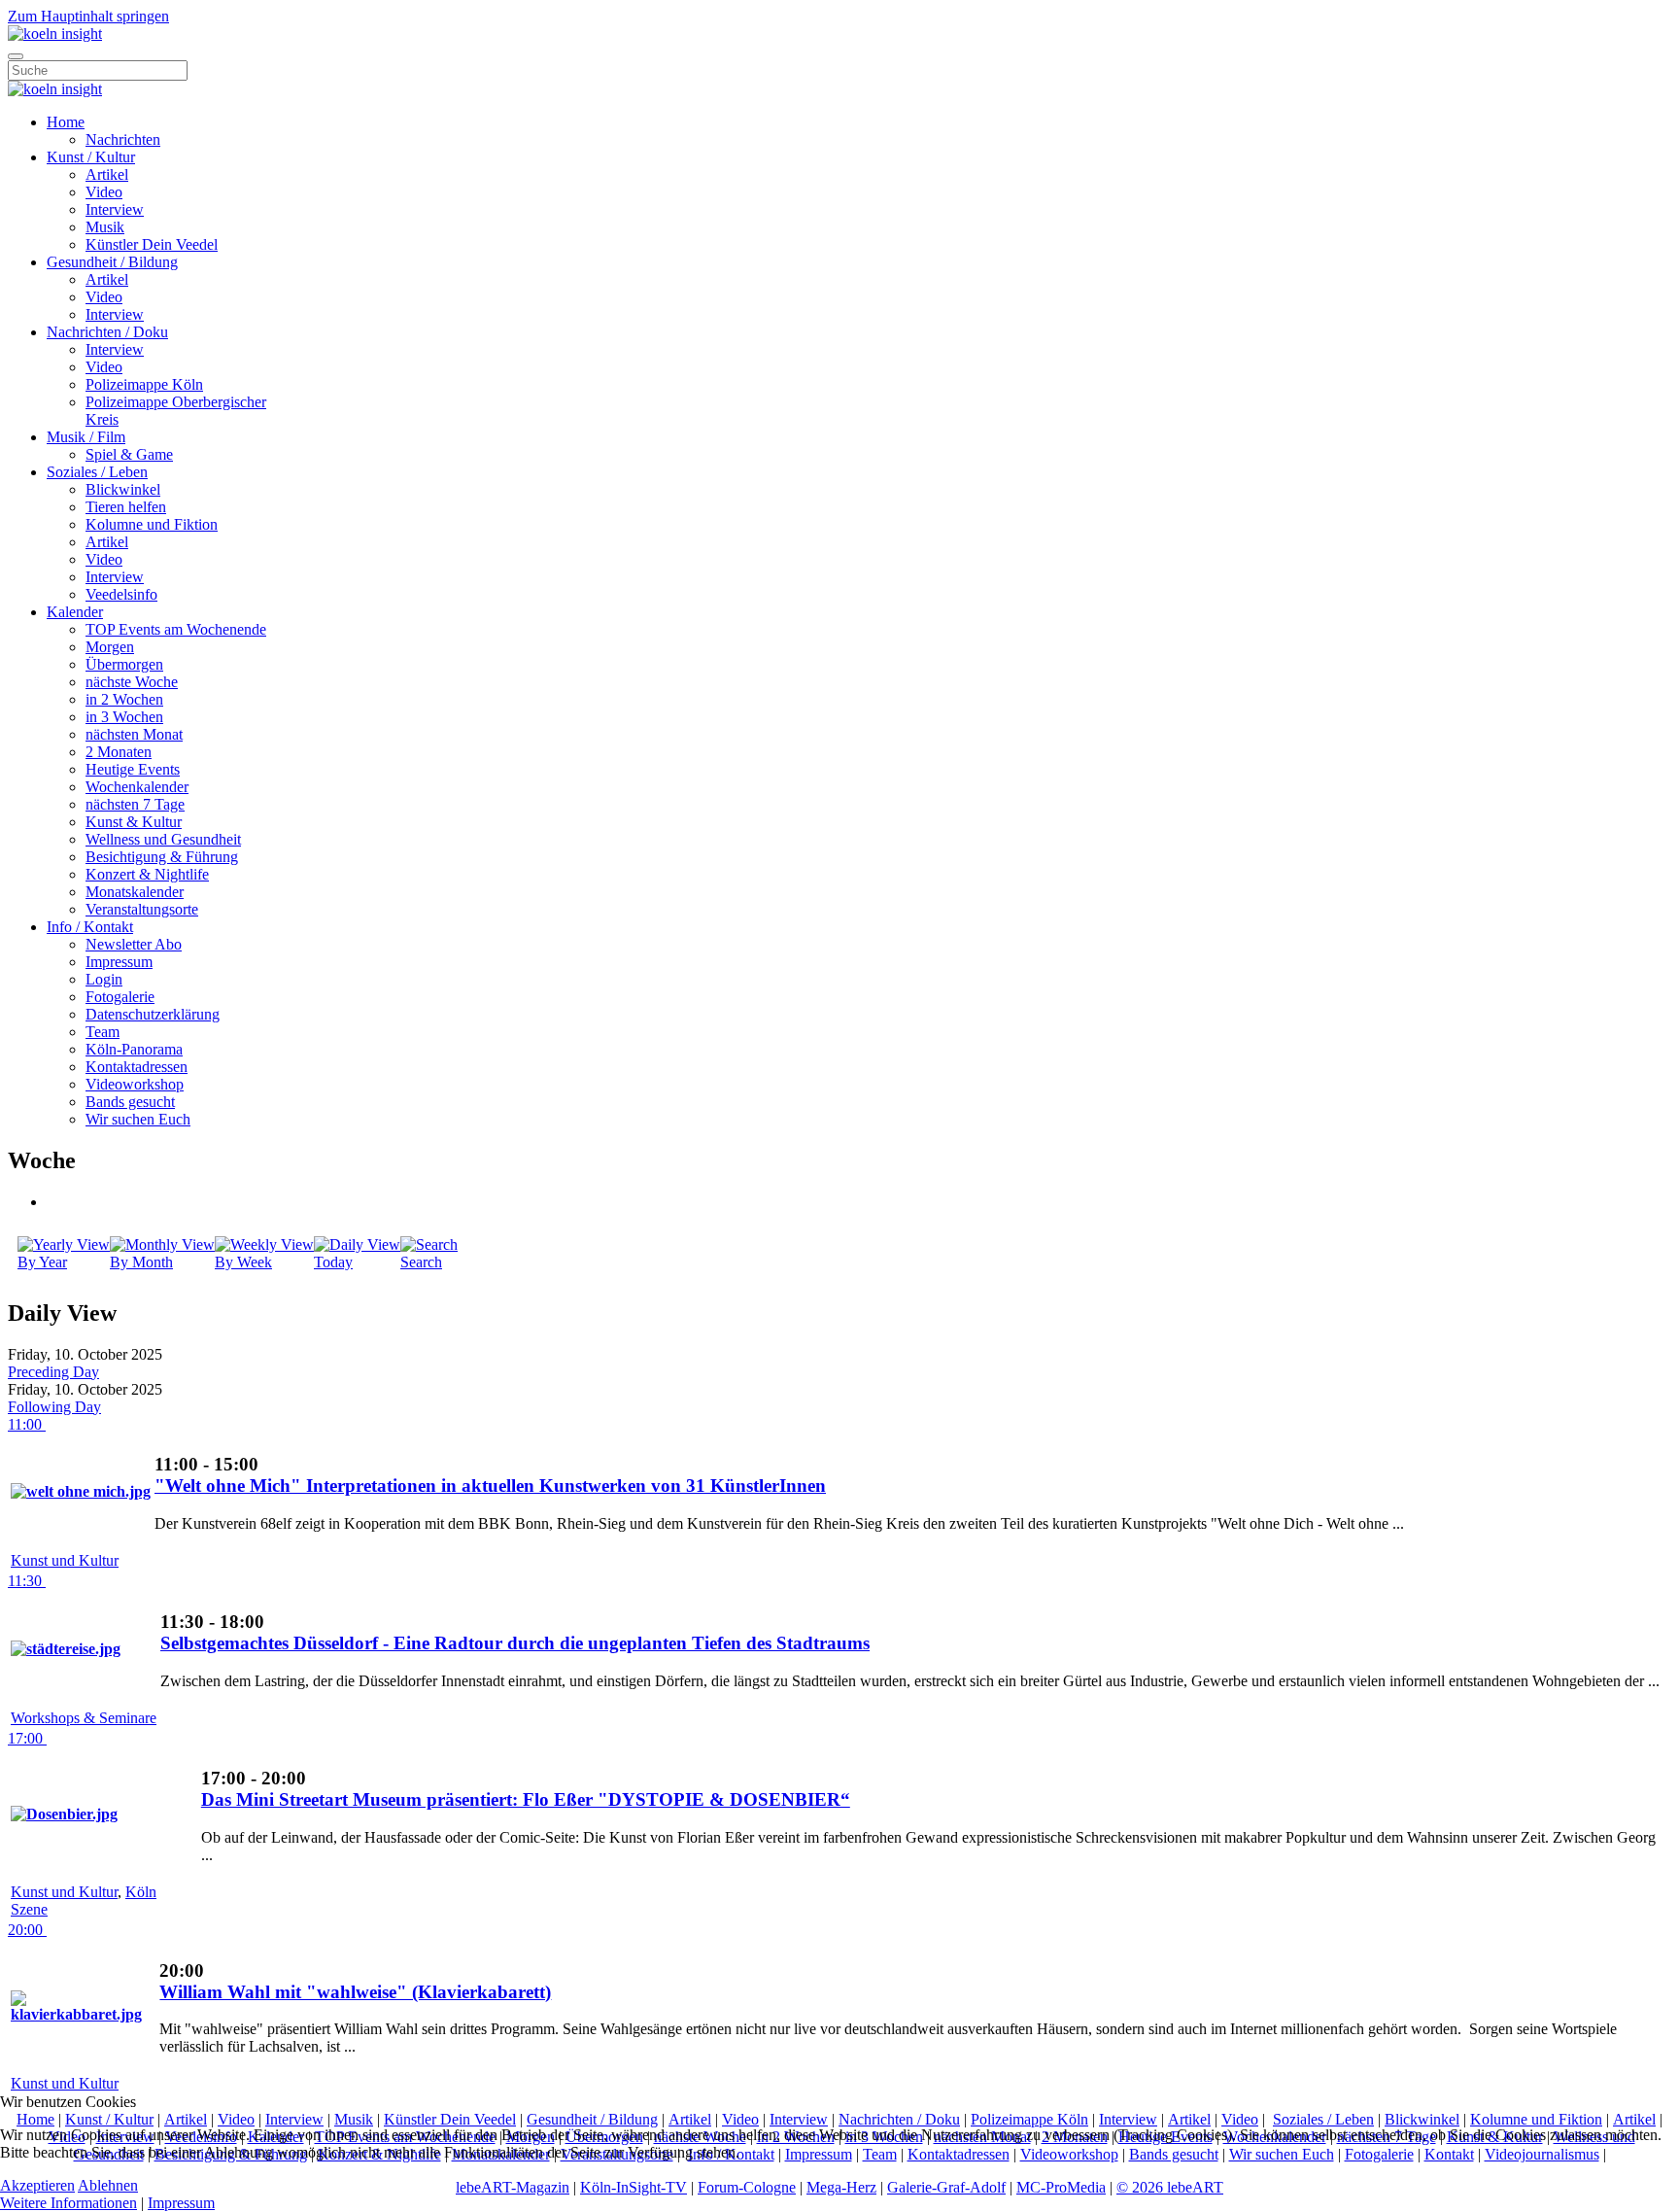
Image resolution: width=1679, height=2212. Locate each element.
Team (103, 1032)
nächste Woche (132, 682)
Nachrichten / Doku (107, 332)
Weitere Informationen (69, 2203)
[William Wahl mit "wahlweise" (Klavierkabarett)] (83, 2014)
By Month (141, 1262)
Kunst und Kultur (65, 1560)
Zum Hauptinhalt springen (88, 16)
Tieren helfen (126, 507)
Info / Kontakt (90, 927)
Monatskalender (135, 892)
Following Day (54, 1407)
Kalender (75, 612)
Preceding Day (53, 1372)
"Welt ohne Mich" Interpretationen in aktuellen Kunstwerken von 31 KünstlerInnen (490, 1486)
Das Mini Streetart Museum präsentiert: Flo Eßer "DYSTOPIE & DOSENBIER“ (526, 1799)
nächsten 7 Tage (135, 804)
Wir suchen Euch (138, 1119)
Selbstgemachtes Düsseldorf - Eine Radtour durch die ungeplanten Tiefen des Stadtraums (515, 1643)
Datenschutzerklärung (153, 1014)
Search (421, 1262)
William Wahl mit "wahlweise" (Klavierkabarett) (355, 1992)
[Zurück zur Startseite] (55, 34)
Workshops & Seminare (84, 1718)
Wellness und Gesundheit (163, 839)
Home (66, 122)
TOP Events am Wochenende (176, 629)
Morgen (110, 647)
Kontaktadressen (137, 1067)
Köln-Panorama (134, 1049)
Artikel (107, 174)
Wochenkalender (137, 787)
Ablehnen (108, 2185)
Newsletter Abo (134, 944)
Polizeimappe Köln (144, 384)
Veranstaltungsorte (142, 909)
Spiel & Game (129, 454)
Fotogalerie (120, 997)
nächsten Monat (134, 734)
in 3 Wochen (124, 717)
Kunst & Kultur (134, 822)
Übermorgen (124, 664)
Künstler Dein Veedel (152, 244)
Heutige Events (133, 769)
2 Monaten (119, 752)
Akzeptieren (37, 2185)
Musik (105, 227)
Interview (115, 209)
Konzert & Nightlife (147, 874)
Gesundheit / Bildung (112, 262)
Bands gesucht (130, 1102)
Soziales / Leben (97, 472)
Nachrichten (123, 139)
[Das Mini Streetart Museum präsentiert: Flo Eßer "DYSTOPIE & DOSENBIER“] (64, 1814)
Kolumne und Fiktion (152, 524)
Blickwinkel (123, 489)
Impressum (119, 962)
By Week (243, 1262)
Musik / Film (86, 437)
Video (104, 192)
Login (104, 979)
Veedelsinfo (121, 594)
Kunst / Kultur (91, 157)
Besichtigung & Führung (162, 857)
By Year (42, 1262)
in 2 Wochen (124, 699)
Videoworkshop (135, 1084)
